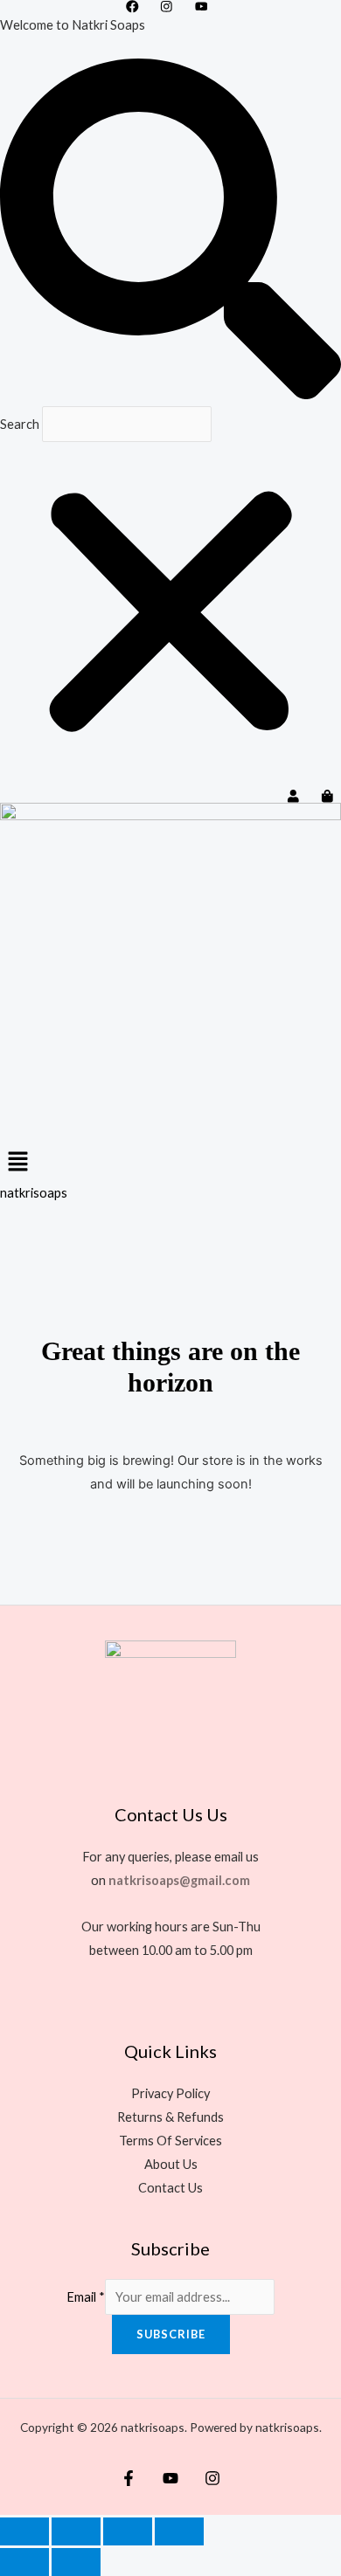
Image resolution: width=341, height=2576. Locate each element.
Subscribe (171, 2334)
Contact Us (170, 2188)
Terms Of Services (170, 2141)
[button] (170, 232)
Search (20, 424)
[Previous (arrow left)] (24, 2562)
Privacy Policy (170, 2093)
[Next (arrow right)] (76, 2562)
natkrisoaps (34, 1193)
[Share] (128, 2531)
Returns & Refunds (170, 2117)
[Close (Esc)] (179, 2531)
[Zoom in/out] (24, 2531)
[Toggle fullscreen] (76, 2531)
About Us (171, 2164)
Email (86, 2297)
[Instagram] (212, 2478)
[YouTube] (170, 2478)
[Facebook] (129, 2478)
